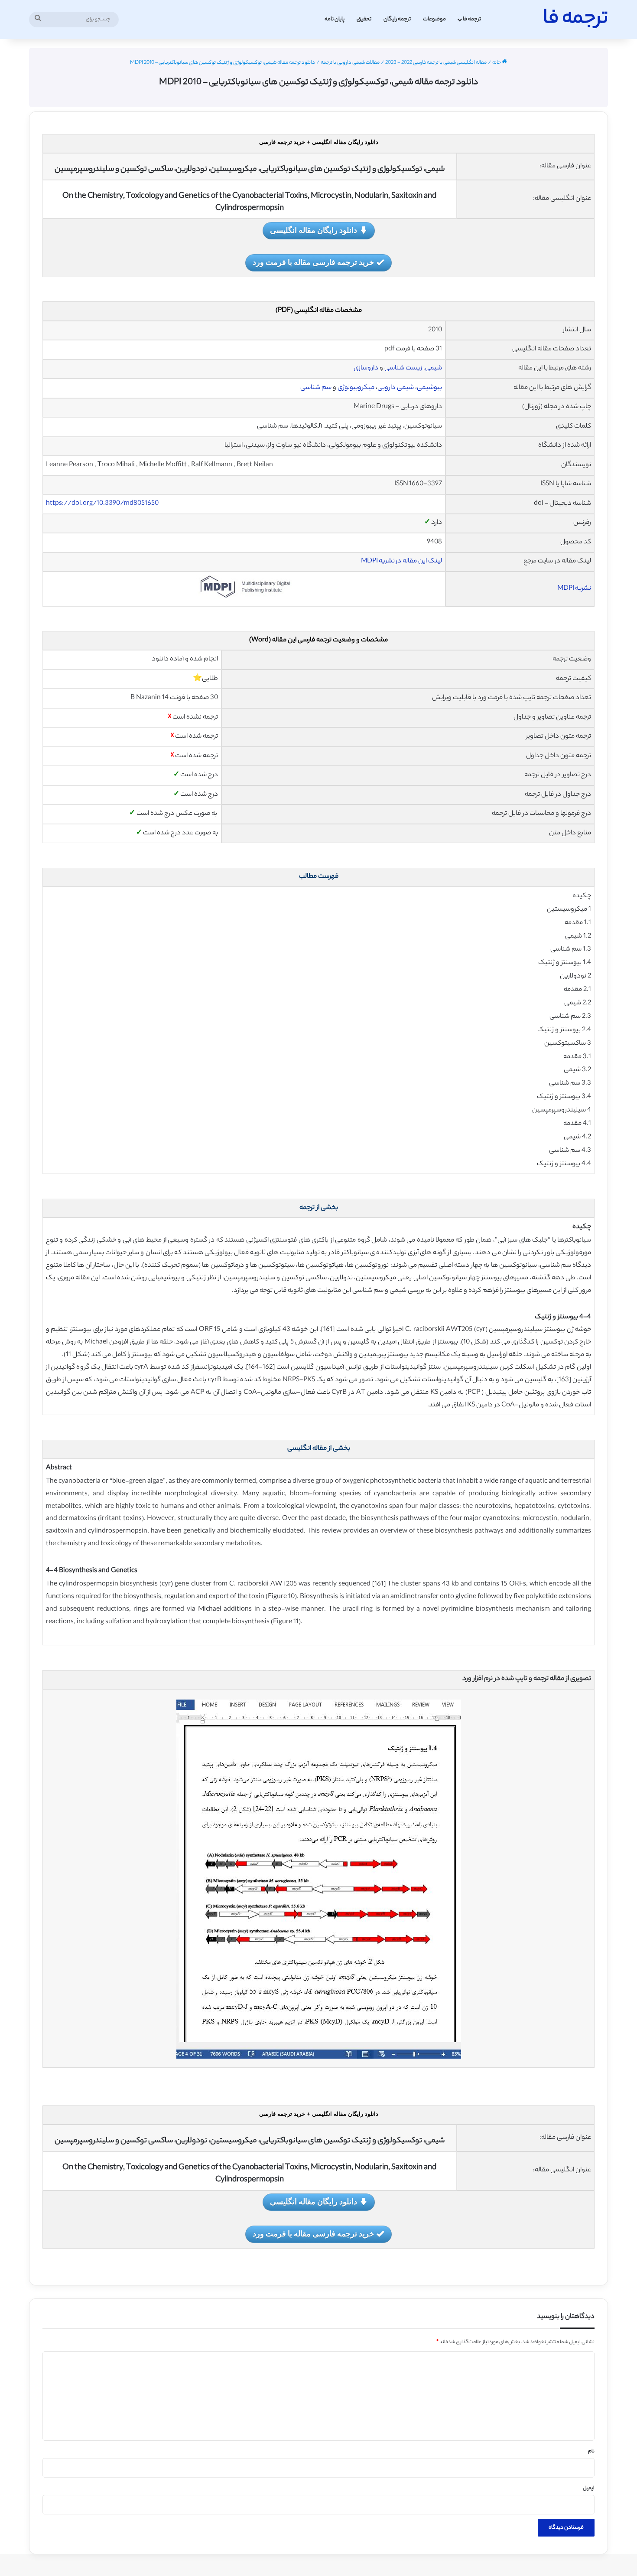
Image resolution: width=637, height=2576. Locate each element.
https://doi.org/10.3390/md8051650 (102, 504)
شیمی (434, 368)
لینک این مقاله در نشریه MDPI (401, 561)
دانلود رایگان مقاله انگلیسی (314, 230)
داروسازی (366, 368)
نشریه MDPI (574, 589)
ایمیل (589, 2488)
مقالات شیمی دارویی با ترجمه (350, 63)
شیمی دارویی (396, 388)
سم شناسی (316, 388)
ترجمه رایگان (397, 19)
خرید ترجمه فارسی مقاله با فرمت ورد (313, 262)
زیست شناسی (403, 368)
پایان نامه (335, 19)
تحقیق (364, 19)
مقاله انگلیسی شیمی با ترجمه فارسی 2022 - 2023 (436, 63)
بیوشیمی (429, 388)
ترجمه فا (472, 19)
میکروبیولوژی (356, 388)
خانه (497, 63)
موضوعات (434, 19)
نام (591, 2452)
